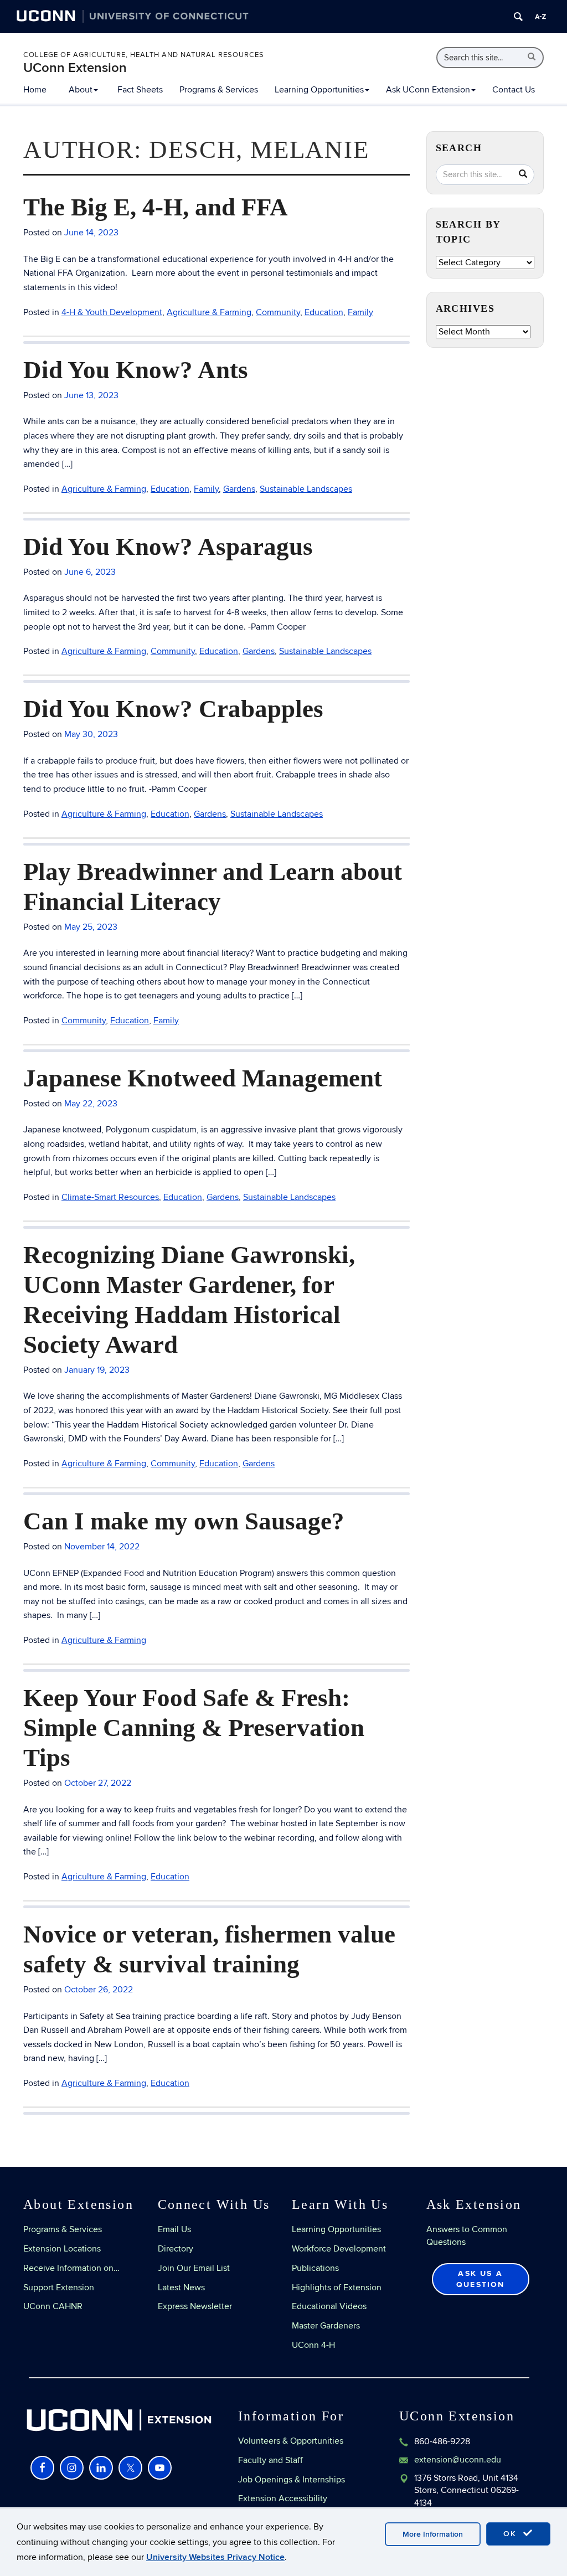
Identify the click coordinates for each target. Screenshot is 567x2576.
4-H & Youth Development (112, 312)
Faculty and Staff (270, 2460)
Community (278, 312)
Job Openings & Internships (292, 2480)
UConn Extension (75, 68)
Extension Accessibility (283, 2498)
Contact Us (514, 90)
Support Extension (59, 2288)
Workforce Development (339, 2249)
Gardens (239, 489)
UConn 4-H (313, 2345)
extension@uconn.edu (458, 2460)
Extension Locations (62, 2249)
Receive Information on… (71, 2268)
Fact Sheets (140, 90)
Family (360, 312)
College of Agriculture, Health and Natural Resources (144, 55)
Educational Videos (329, 2306)
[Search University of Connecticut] (518, 17)
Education (324, 312)
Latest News (181, 2288)
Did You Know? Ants (136, 370)
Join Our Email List (194, 2268)
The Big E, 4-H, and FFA (156, 207)
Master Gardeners (326, 2326)
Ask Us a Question (481, 2279)
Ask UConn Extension (428, 90)
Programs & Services (219, 90)
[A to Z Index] (540, 17)
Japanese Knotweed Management (203, 1078)
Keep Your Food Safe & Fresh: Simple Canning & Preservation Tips (194, 1728)
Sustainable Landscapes (306, 489)
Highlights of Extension (337, 2288)
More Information (433, 2534)
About (81, 90)
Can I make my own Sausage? (184, 1521)
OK (512, 2534)
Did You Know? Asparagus (168, 547)
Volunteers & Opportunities (291, 2441)
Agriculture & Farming (209, 312)
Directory (176, 2249)
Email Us (174, 2229)
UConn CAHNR (53, 2306)
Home (35, 90)
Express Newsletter (195, 2306)
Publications (315, 2268)
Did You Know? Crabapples (173, 709)
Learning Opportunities (319, 90)
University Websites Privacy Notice (215, 2557)
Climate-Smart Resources (110, 1197)
